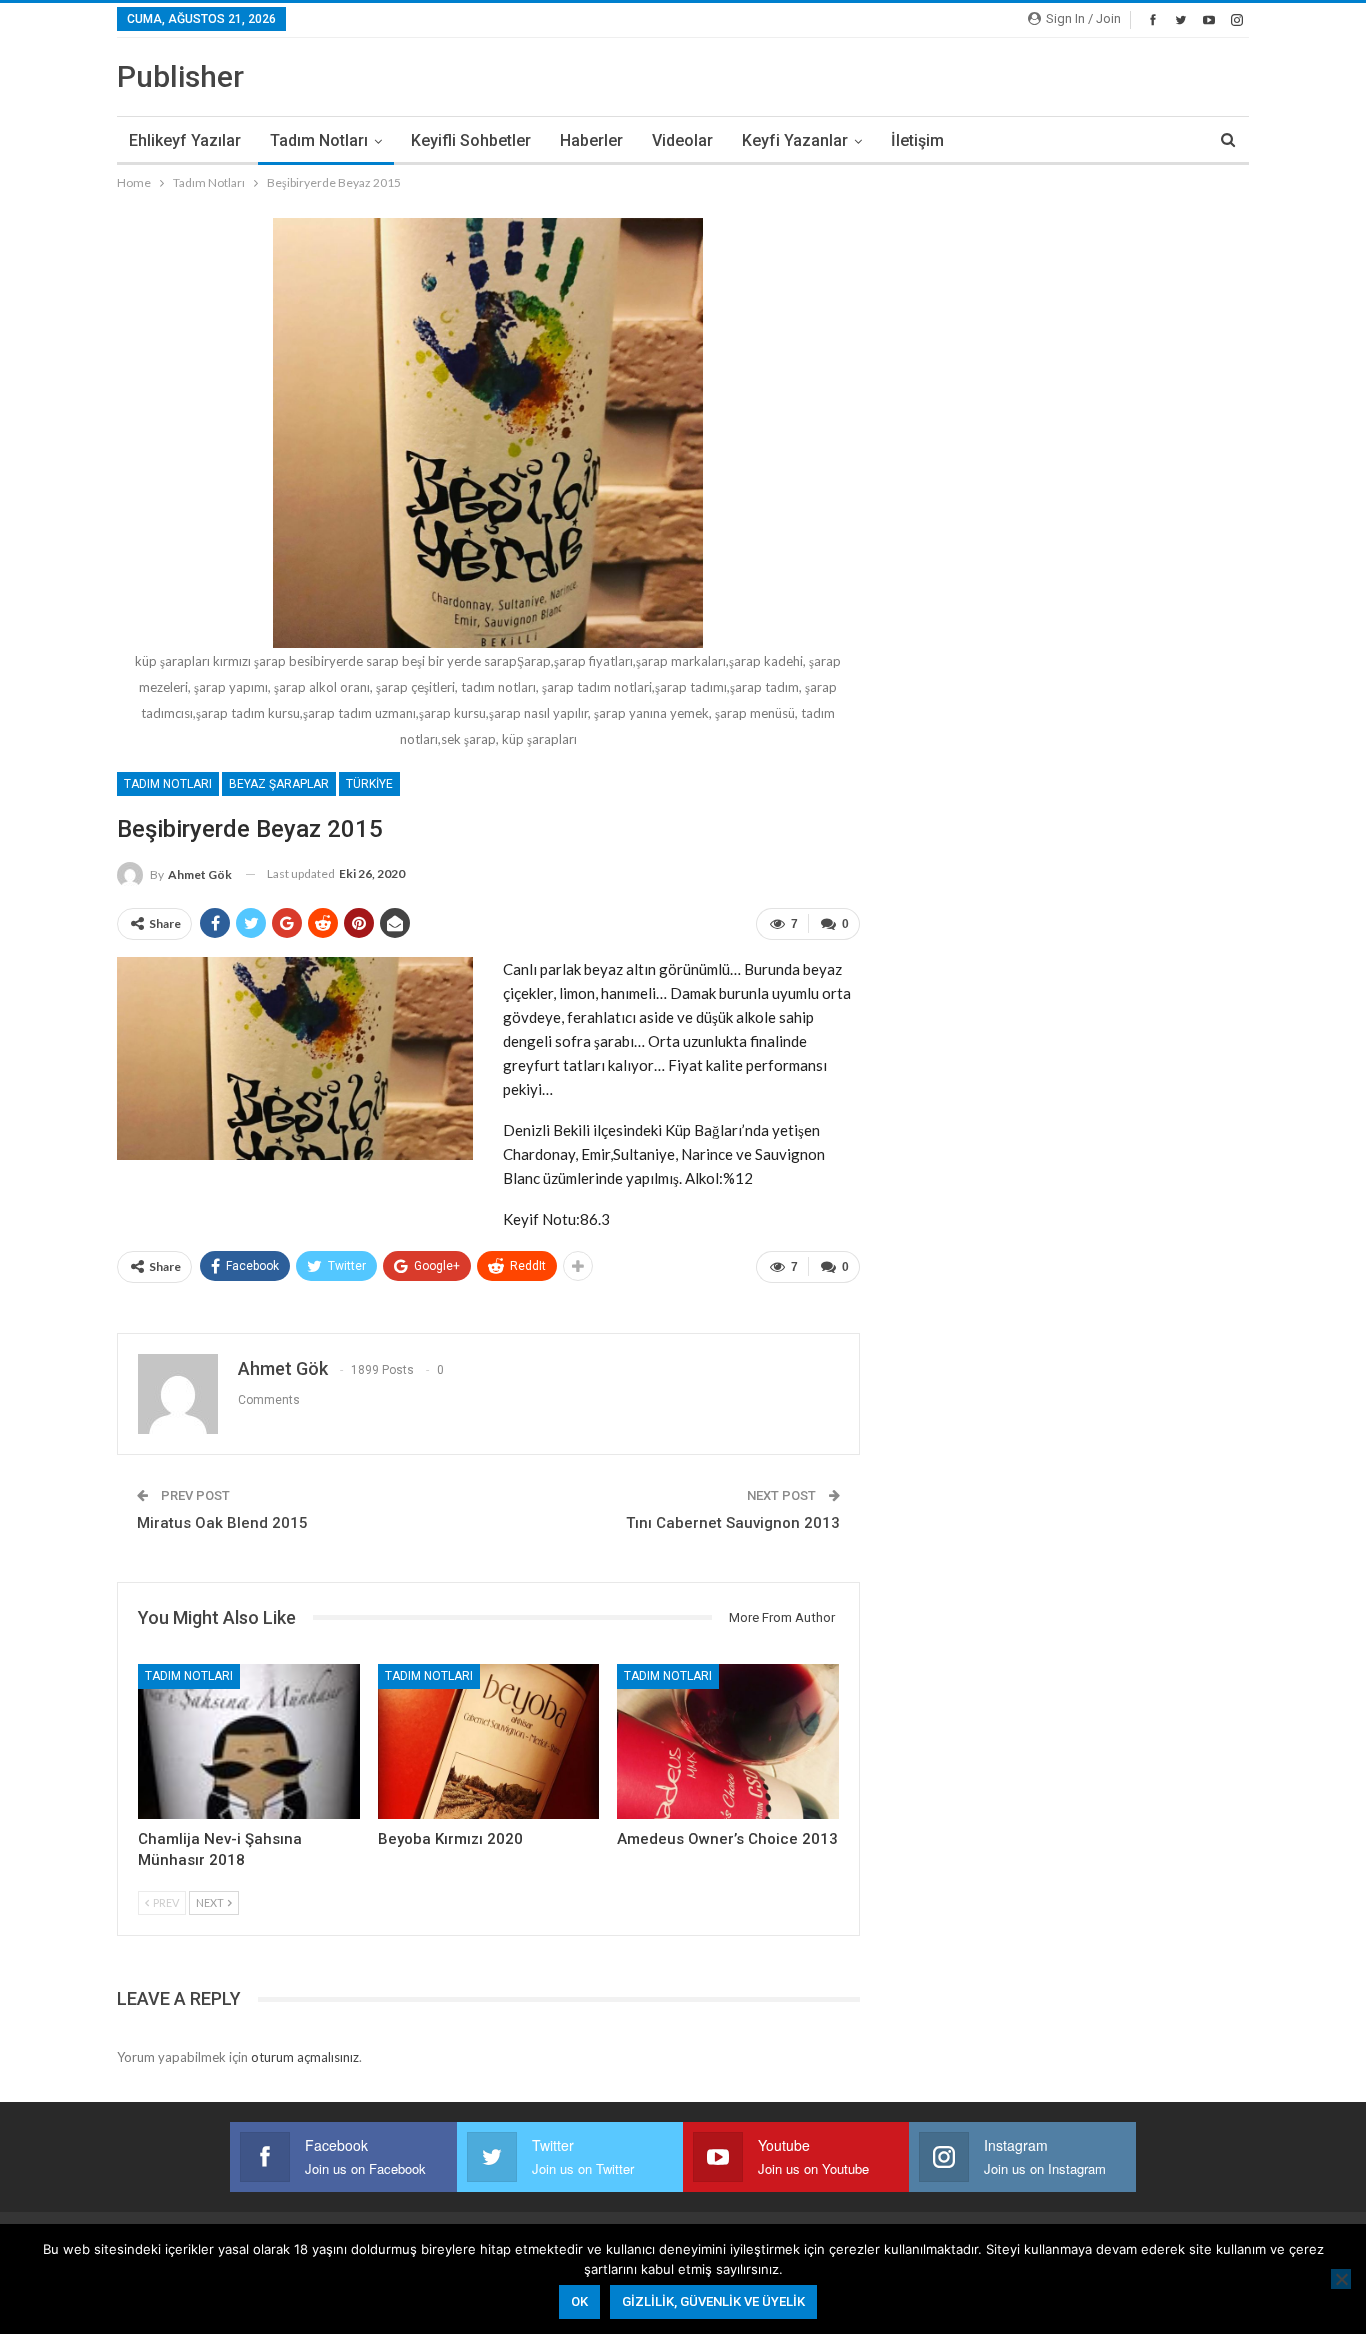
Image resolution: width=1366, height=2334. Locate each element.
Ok (579, 2301)
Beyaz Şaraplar (279, 784)
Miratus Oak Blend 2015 (222, 1523)
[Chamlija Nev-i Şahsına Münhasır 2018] (249, 1741)
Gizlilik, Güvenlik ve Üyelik (713, 2301)
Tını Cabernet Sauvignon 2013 (733, 1523)
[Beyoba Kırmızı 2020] (489, 1741)
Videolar (682, 140)
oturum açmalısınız (305, 2057)
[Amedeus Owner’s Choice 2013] (728, 1741)
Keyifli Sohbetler (471, 140)
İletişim (917, 140)
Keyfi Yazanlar (795, 140)
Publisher (180, 76)
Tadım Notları (319, 140)
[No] (1341, 2279)
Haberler (591, 140)
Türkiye (369, 784)
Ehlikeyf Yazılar (185, 140)
